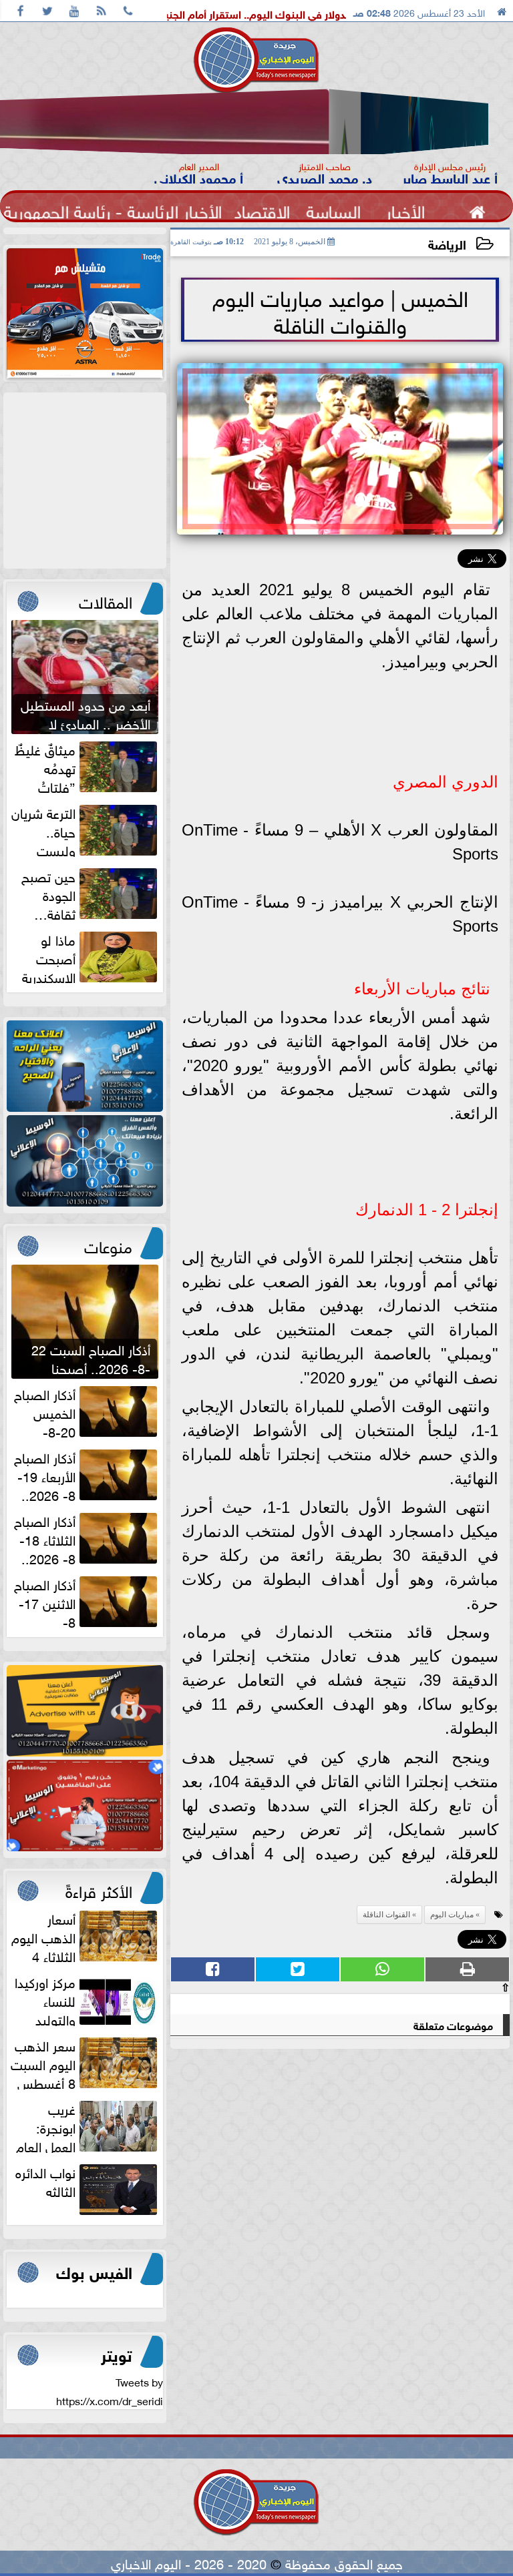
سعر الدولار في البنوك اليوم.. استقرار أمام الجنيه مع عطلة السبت (301, 13)
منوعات (108, 1245)
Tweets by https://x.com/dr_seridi (110, 2390)
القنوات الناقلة (386, 1915)
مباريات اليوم (452, 1915)
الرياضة (447, 243)
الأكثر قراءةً (99, 1889)
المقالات (106, 600)
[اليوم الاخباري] (85, 1066)
